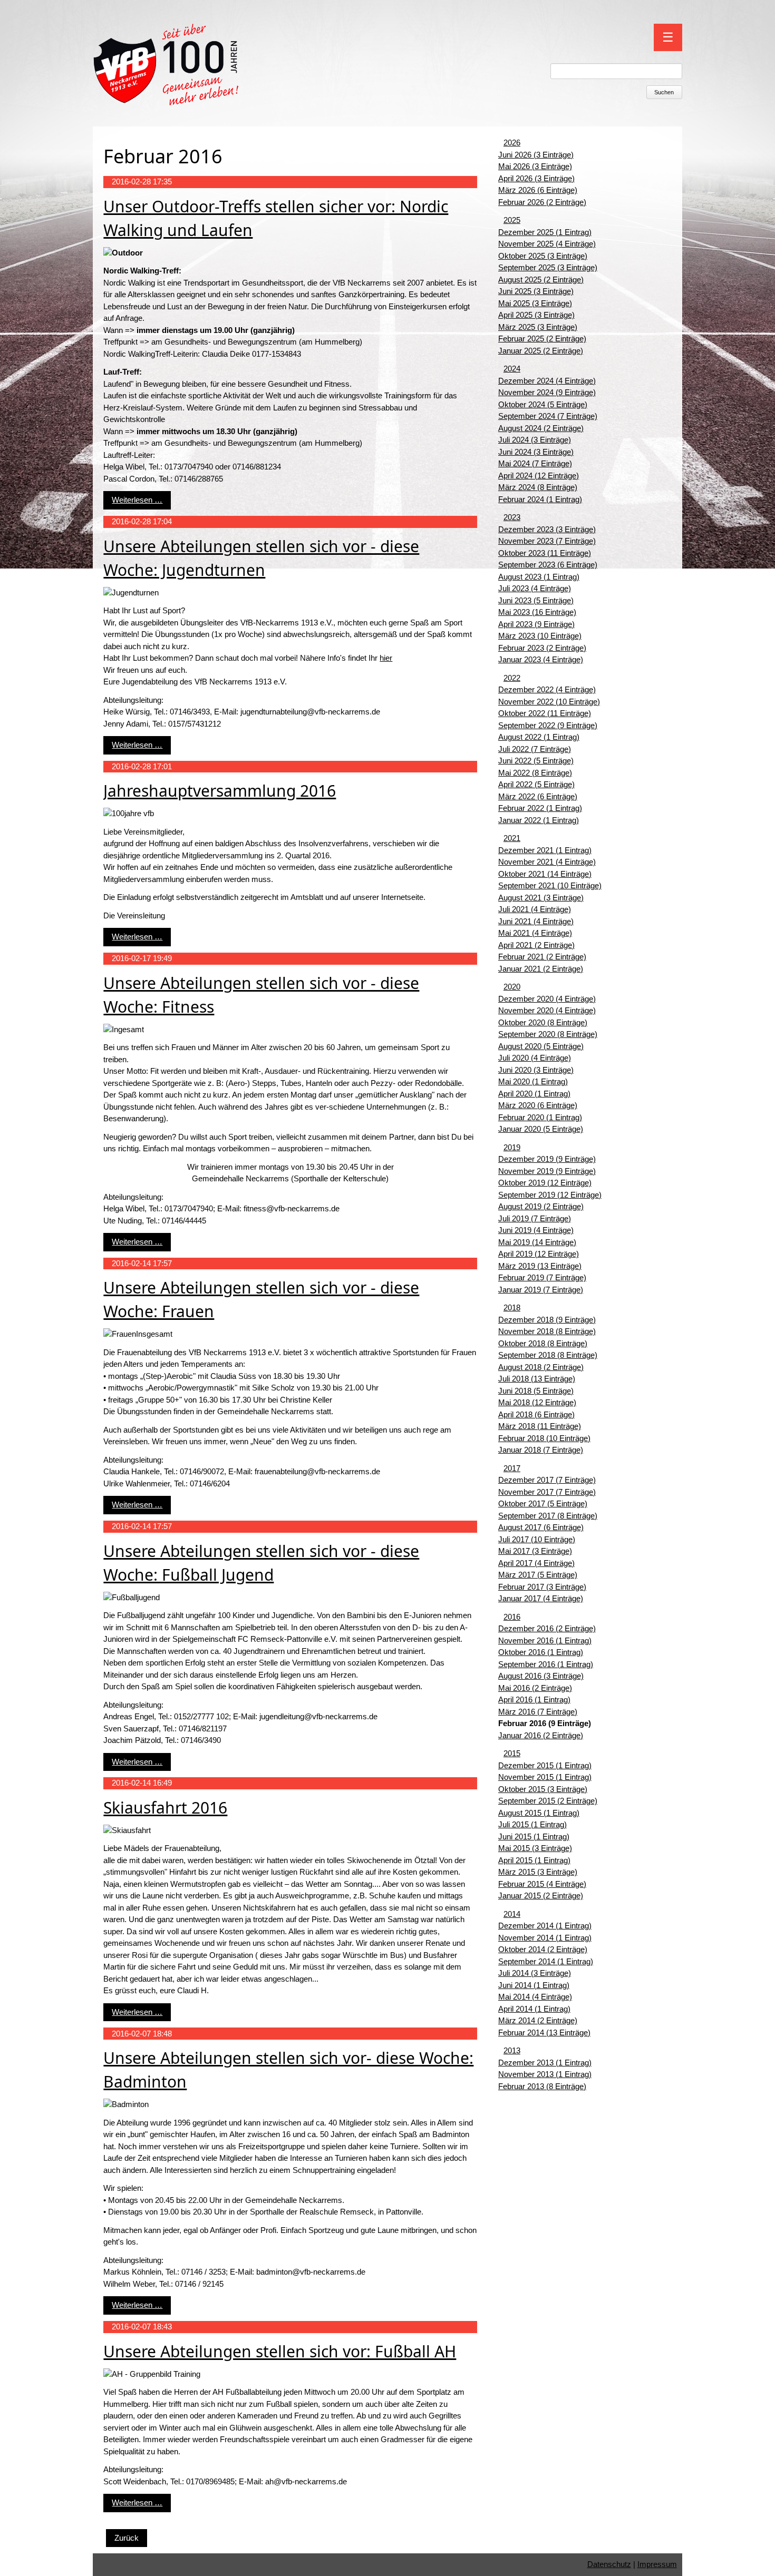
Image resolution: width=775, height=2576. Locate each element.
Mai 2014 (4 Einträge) (535, 1997)
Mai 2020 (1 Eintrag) (533, 1081)
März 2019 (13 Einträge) (540, 1266)
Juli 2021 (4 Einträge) (535, 909)
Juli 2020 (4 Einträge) (535, 1058)
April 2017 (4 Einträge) (536, 1563)
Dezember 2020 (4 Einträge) (547, 999)
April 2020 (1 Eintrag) (534, 1094)
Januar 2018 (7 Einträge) (541, 1450)
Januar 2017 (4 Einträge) (541, 1598)
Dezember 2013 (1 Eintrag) (545, 2063)
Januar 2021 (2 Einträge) (541, 969)
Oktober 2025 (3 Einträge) (543, 256)
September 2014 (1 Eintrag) (546, 1961)
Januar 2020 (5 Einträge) (541, 1129)
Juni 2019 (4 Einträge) (536, 1230)
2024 (512, 369)
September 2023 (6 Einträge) (548, 565)
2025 (512, 220)
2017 (512, 1468)
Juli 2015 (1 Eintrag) (532, 1824)
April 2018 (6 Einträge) (536, 1414)
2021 (512, 838)
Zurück (127, 2538)
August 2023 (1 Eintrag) (539, 577)
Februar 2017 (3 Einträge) (542, 1587)
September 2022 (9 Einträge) (548, 725)
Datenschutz (609, 2564)
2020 (512, 987)
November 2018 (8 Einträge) (547, 1331)
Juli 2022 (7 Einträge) (535, 749)
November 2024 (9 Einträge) (547, 392)
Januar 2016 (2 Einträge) (541, 1735)
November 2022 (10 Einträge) (549, 702)
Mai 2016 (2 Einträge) (535, 1688)
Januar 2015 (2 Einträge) (541, 1896)
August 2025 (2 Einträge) (541, 280)
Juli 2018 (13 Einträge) (537, 1379)
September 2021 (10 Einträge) (550, 885)
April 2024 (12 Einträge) (539, 476)
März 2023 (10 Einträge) (540, 636)
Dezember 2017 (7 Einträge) (547, 1480)
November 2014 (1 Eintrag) (545, 1938)
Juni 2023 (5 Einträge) (536, 600)
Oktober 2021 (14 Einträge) (545, 874)
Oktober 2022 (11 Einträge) (545, 713)
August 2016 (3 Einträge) (541, 1676)
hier (386, 658)
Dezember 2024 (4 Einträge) (547, 381)
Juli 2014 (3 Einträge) (535, 1973)
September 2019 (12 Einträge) (550, 1195)
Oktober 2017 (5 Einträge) (543, 1504)
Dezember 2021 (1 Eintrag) (545, 850)
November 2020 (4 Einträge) (547, 1010)
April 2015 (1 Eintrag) (534, 1860)
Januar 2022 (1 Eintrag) (539, 820)
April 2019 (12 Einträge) (539, 1254)
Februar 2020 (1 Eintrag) (540, 1117)
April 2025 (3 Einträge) (536, 315)
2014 (512, 1914)
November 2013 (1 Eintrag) (545, 2074)
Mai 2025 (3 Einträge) (535, 303)
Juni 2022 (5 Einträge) (536, 761)
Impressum (657, 2564)
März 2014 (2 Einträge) (538, 2020)
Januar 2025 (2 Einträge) (541, 351)
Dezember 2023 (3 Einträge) (547, 529)
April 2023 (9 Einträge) (536, 624)
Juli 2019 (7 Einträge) (535, 1218)
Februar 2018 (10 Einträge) (544, 1438)
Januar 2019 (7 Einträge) (541, 1290)
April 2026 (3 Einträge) (536, 178)
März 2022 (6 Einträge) (538, 796)
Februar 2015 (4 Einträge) (542, 1884)
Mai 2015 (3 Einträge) (535, 1848)
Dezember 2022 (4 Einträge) (547, 689)
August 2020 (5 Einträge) (541, 1046)
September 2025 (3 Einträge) (548, 267)
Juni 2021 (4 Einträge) (536, 921)
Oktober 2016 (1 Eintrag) (541, 1652)
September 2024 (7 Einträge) (548, 416)
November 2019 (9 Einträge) (547, 1171)
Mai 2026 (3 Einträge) (535, 166)
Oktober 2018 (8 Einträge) (543, 1343)
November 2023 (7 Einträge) (547, 541)
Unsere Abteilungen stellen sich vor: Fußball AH (280, 2351)
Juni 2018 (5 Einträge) (536, 1391)
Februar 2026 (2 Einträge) (542, 202)
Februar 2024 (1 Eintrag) (540, 499)
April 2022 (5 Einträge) (536, 784)
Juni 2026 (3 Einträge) (536, 155)
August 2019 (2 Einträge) (541, 1206)
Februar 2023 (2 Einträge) (542, 648)
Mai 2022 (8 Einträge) (535, 773)
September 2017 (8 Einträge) (548, 1516)
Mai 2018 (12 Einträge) (537, 1402)
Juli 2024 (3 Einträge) (535, 440)
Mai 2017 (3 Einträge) (535, 1551)
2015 (512, 1753)
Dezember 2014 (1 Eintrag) (545, 1926)
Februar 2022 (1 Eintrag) (540, 808)
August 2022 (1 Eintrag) (539, 737)
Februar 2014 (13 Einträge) (544, 2033)
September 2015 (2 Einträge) (548, 1801)
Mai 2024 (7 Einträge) (535, 463)
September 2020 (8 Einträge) (548, 1034)
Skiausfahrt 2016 (165, 1808)
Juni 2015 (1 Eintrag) (534, 1836)
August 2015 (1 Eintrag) (539, 1813)
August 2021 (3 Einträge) (541, 898)
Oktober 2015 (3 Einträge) (543, 1789)
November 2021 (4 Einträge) (547, 862)
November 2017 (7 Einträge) (547, 1492)
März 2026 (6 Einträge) (538, 190)
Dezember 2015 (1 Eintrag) (545, 1765)
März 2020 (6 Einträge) (538, 1105)
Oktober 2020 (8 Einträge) (543, 1022)
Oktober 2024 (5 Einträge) (543, 404)
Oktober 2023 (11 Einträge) (545, 553)
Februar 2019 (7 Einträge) (542, 1277)
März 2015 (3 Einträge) (538, 1872)
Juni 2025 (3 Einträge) (536, 291)
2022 (512, 678)
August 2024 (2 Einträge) (541, 428)
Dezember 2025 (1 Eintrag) (545, 232)
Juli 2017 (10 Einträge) (537, 1539)
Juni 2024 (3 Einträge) (536, 452)
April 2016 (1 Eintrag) (534, 1700)
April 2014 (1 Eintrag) (534, 2009)
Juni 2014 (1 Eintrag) (534, 1985)
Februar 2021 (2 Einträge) (542, 957)
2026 (512, 143)
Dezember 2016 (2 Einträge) (547, 1628)
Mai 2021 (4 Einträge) (535, 933)
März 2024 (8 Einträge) (538, 487)
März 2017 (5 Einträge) (538, 1575)
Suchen (664, 92)
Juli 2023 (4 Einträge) (535, 588)
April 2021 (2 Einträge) (536, 945)
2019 (512, 1147)
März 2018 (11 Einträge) (540, 1426)
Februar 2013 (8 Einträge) (542, 2086)
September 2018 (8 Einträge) (548, 1355)
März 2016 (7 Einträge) (538, 1712)
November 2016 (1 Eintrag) (545, 1640)
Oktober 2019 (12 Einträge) (545, 1183)
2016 (512, 1617)
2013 (512, 2050)
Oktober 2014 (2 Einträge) (543, 1949)
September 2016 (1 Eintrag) (546, 1664)
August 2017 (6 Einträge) (541, 1527)
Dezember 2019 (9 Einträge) (547, 1159)
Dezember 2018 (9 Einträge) (547, 1320)
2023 (512, 517)
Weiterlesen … (137, 500)
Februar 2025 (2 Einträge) (542, 339)
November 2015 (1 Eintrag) (545, 1777)
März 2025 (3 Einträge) (538, 327)
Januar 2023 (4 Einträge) (541, 659)
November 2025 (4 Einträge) (547, 244)
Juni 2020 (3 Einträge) (536, 1070)
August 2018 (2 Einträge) (541, 1367)
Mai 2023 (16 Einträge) (537, 612)
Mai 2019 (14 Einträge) (537, 1242)
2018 (512, 1307)
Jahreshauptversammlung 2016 (220, 791)
